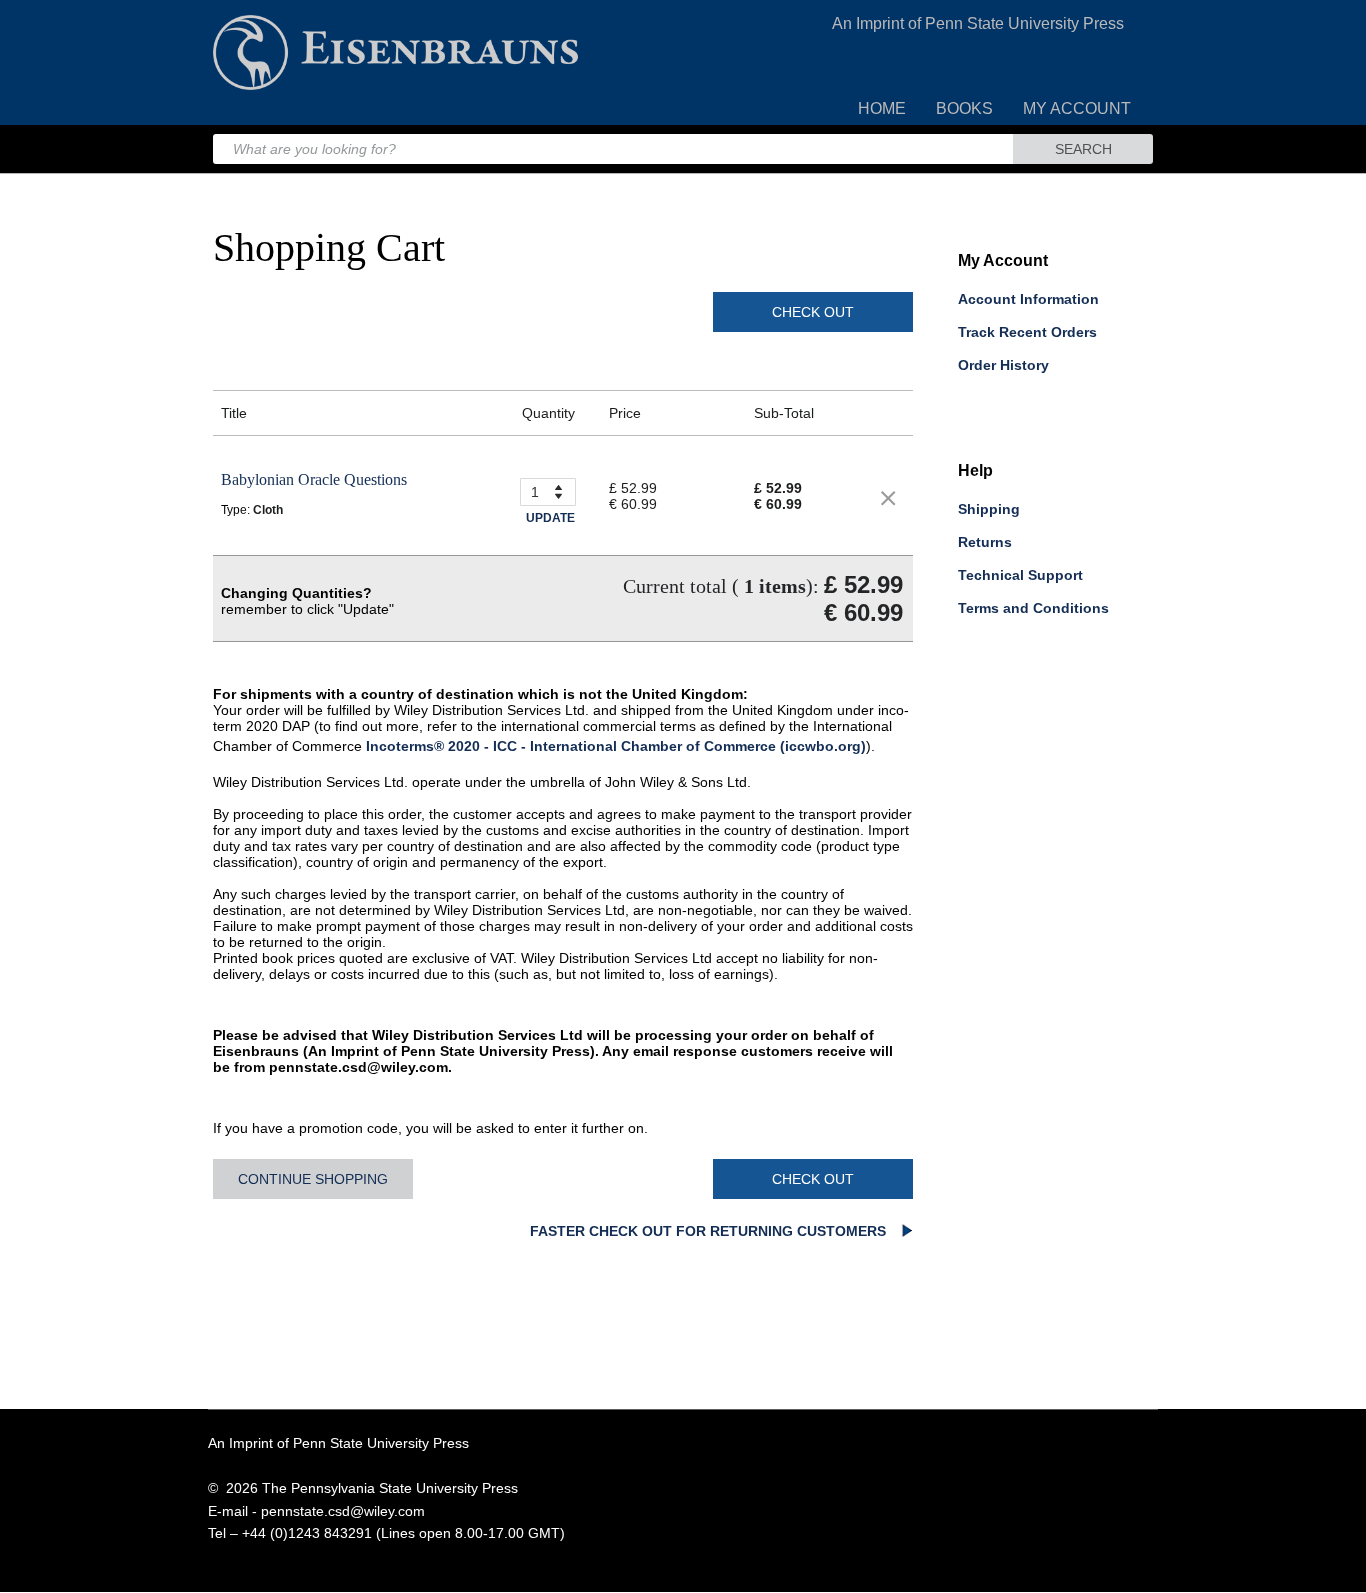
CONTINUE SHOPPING (313, 1179)
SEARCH (1083, 149)
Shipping (989, 509)
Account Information (1028, 299)
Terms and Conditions (1033, 608)
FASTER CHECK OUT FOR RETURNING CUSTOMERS (710, 1231)
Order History (1003, 365)
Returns (985, 542)
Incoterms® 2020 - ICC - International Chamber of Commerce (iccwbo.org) (616, 746)
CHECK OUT (813, 312)
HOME (882, 108)
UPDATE (550, 518)
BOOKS (964, 108)
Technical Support (1020, 575)
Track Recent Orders (1027, 332)
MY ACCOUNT (1077, 108)
